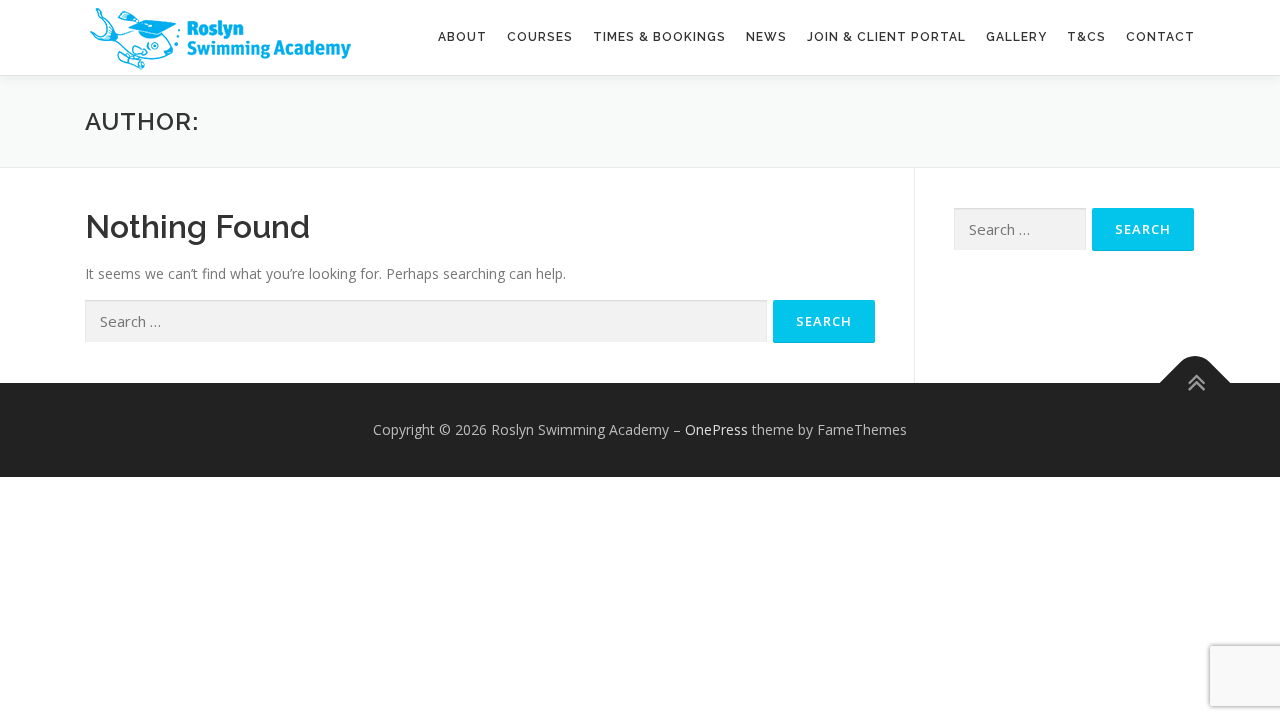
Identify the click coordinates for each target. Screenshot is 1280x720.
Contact (1160, 37)
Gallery (1016, 37)
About (462, 37)
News (766, 37)
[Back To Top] (1195, 383)
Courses (540, 37)
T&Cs (1086, 37)
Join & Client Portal (886, 37)
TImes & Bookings (659, 37)
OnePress (716, 429)
